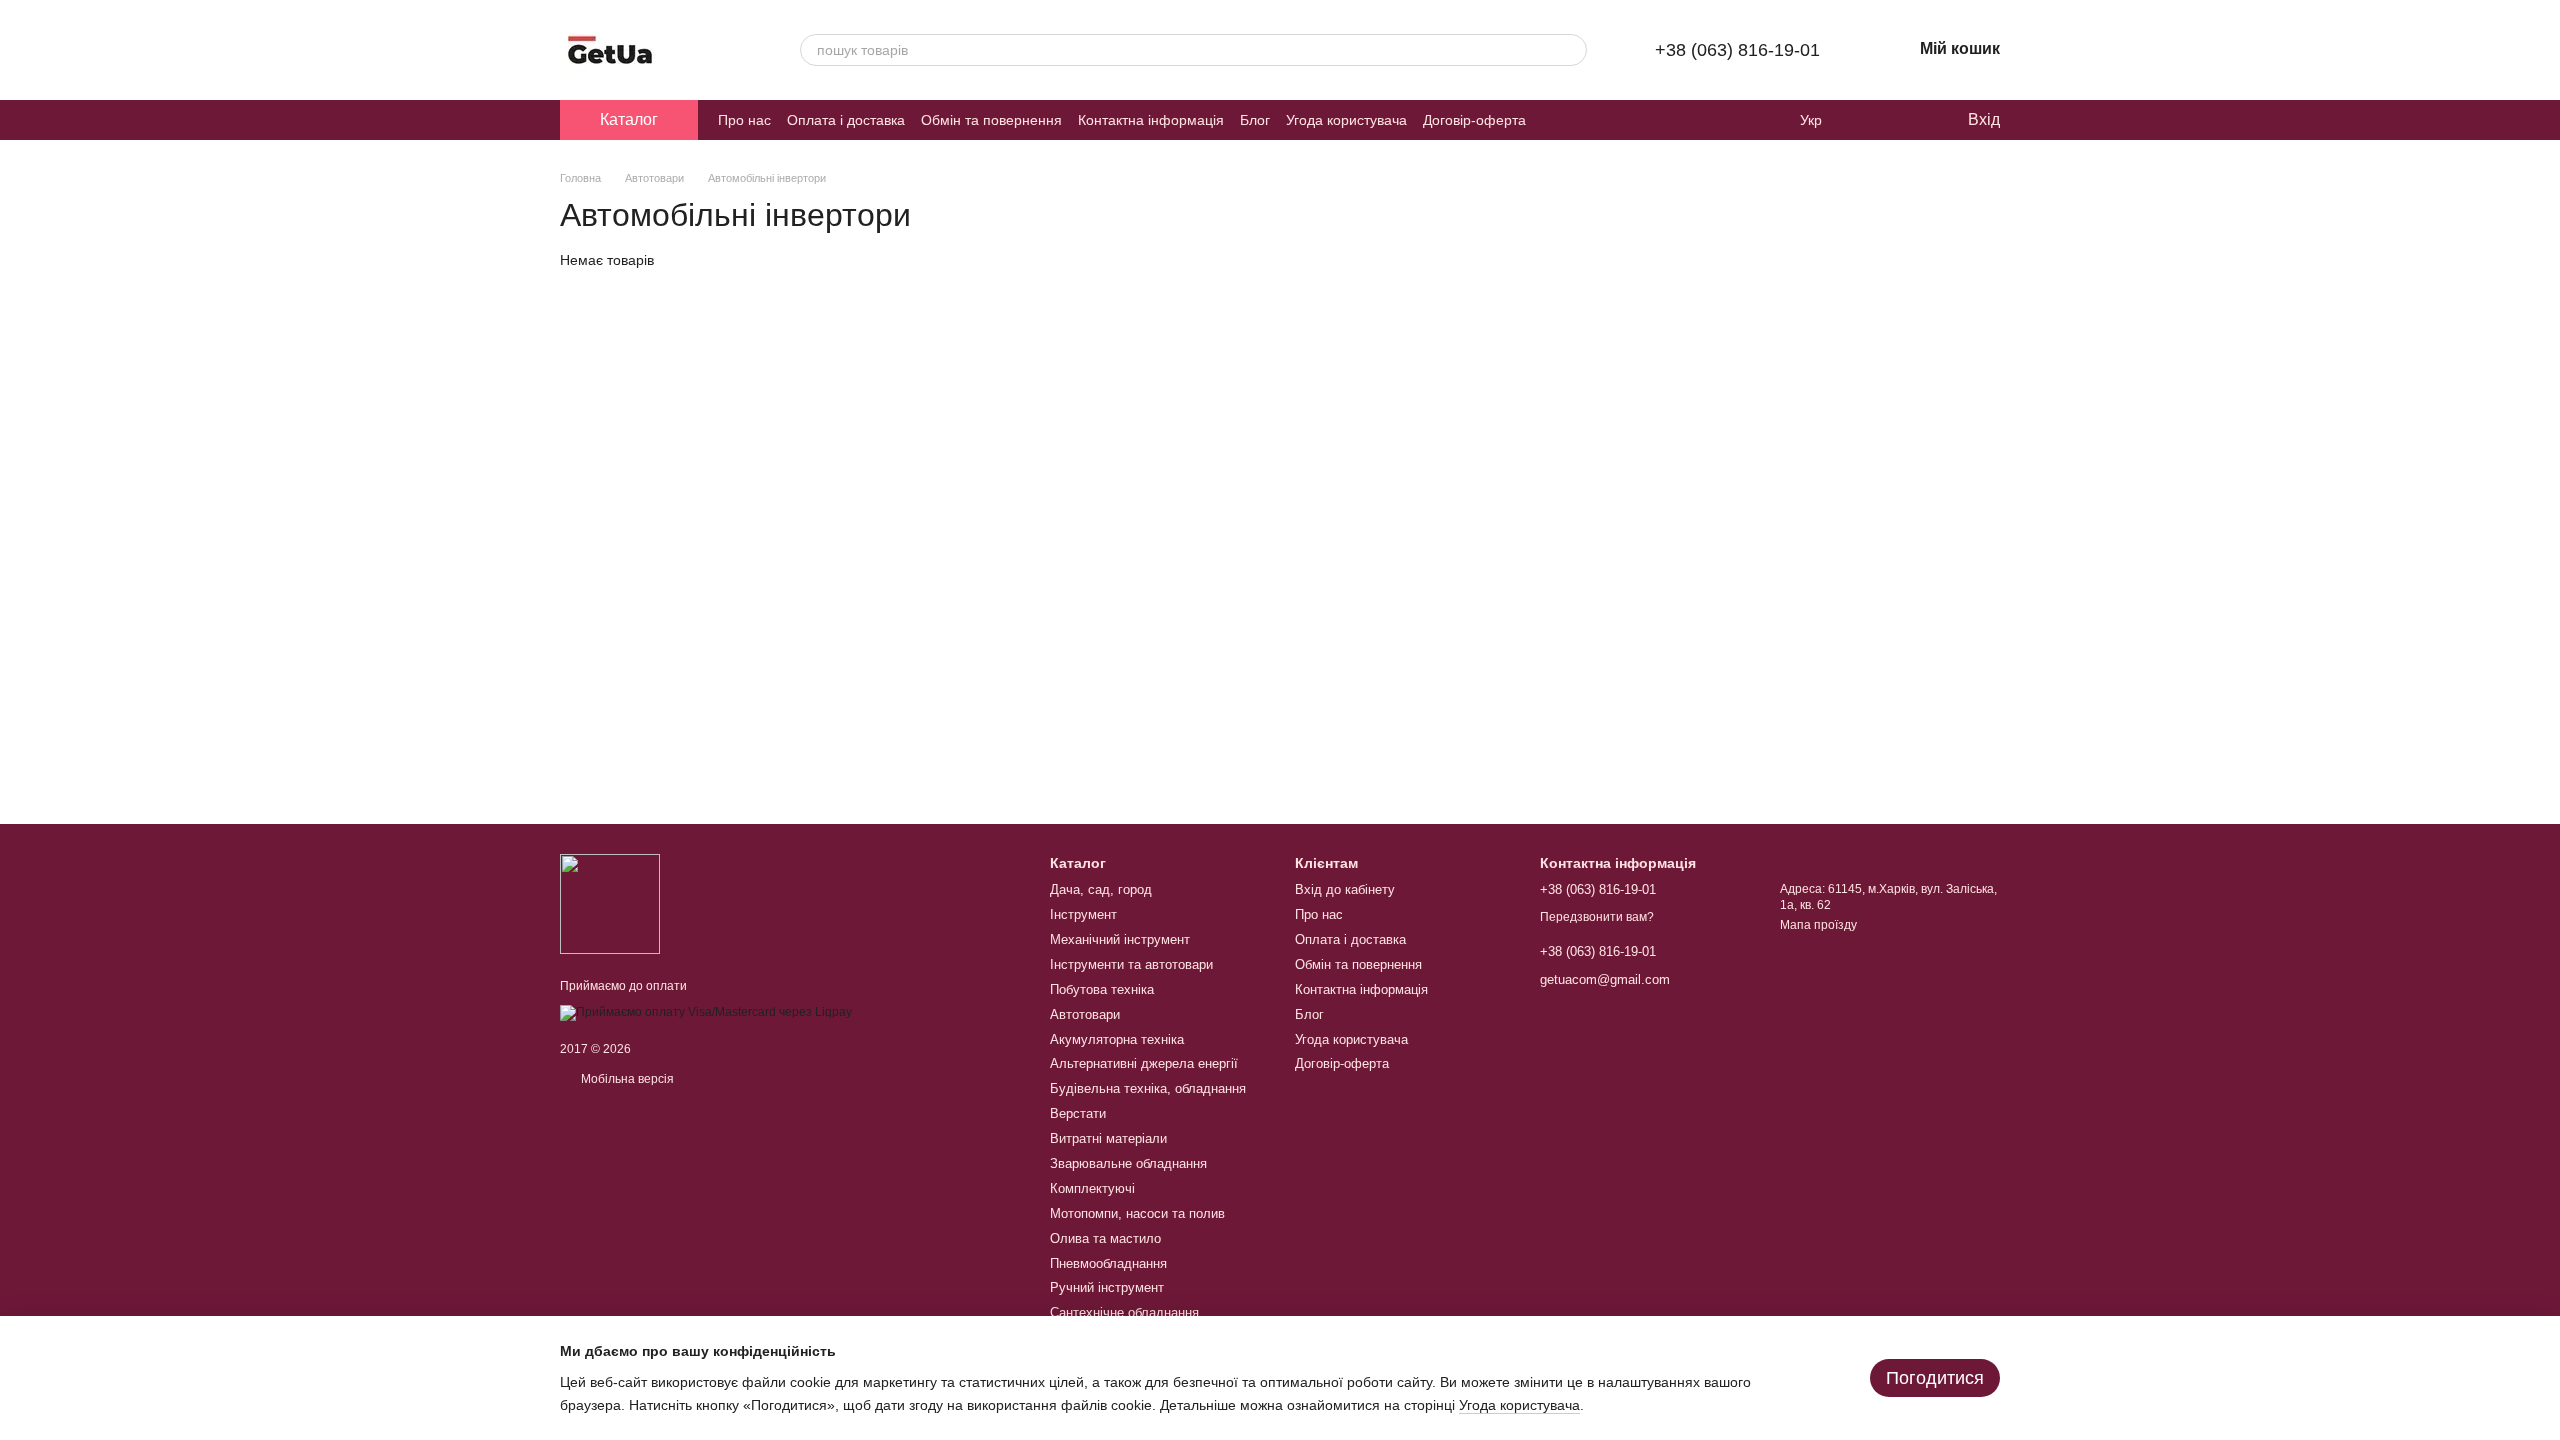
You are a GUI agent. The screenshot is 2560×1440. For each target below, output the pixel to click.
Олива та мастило (1105, 1238)
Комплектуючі (1092, 1188)
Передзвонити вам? (1597, 917)
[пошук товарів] (1571, 50)
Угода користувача (1346, 120)
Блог (1255, 120)
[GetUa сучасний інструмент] (610, 903)
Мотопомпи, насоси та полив (1137, 1213)
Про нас (744, 120)
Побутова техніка (1102, 989)
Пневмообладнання (1108, 1263)
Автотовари (1085, 1014)
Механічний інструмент (1120, 939)
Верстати (1078, 1113)
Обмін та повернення (991, 120)
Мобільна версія (626, 1079)
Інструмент (1083, 914)
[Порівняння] (1870, 120)
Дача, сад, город (1101, 889)
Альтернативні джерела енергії (1144, 1063)
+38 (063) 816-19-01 (1737, 50)
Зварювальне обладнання (1128, 1163)
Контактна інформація (1151, 120)
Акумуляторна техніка (1117, 1039)
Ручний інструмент (1107, 1287)
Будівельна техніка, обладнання (1148, 1088)
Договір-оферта (1474, 120)
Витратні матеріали (1108, 1138)
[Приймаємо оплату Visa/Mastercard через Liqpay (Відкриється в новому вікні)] (706, 1012)
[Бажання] (1910, 120)
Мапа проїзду (1818, 925)
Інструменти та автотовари (1131, 964)
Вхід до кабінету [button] (1345, 889)
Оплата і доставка (846, 120)
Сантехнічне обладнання (1124, 1312)
